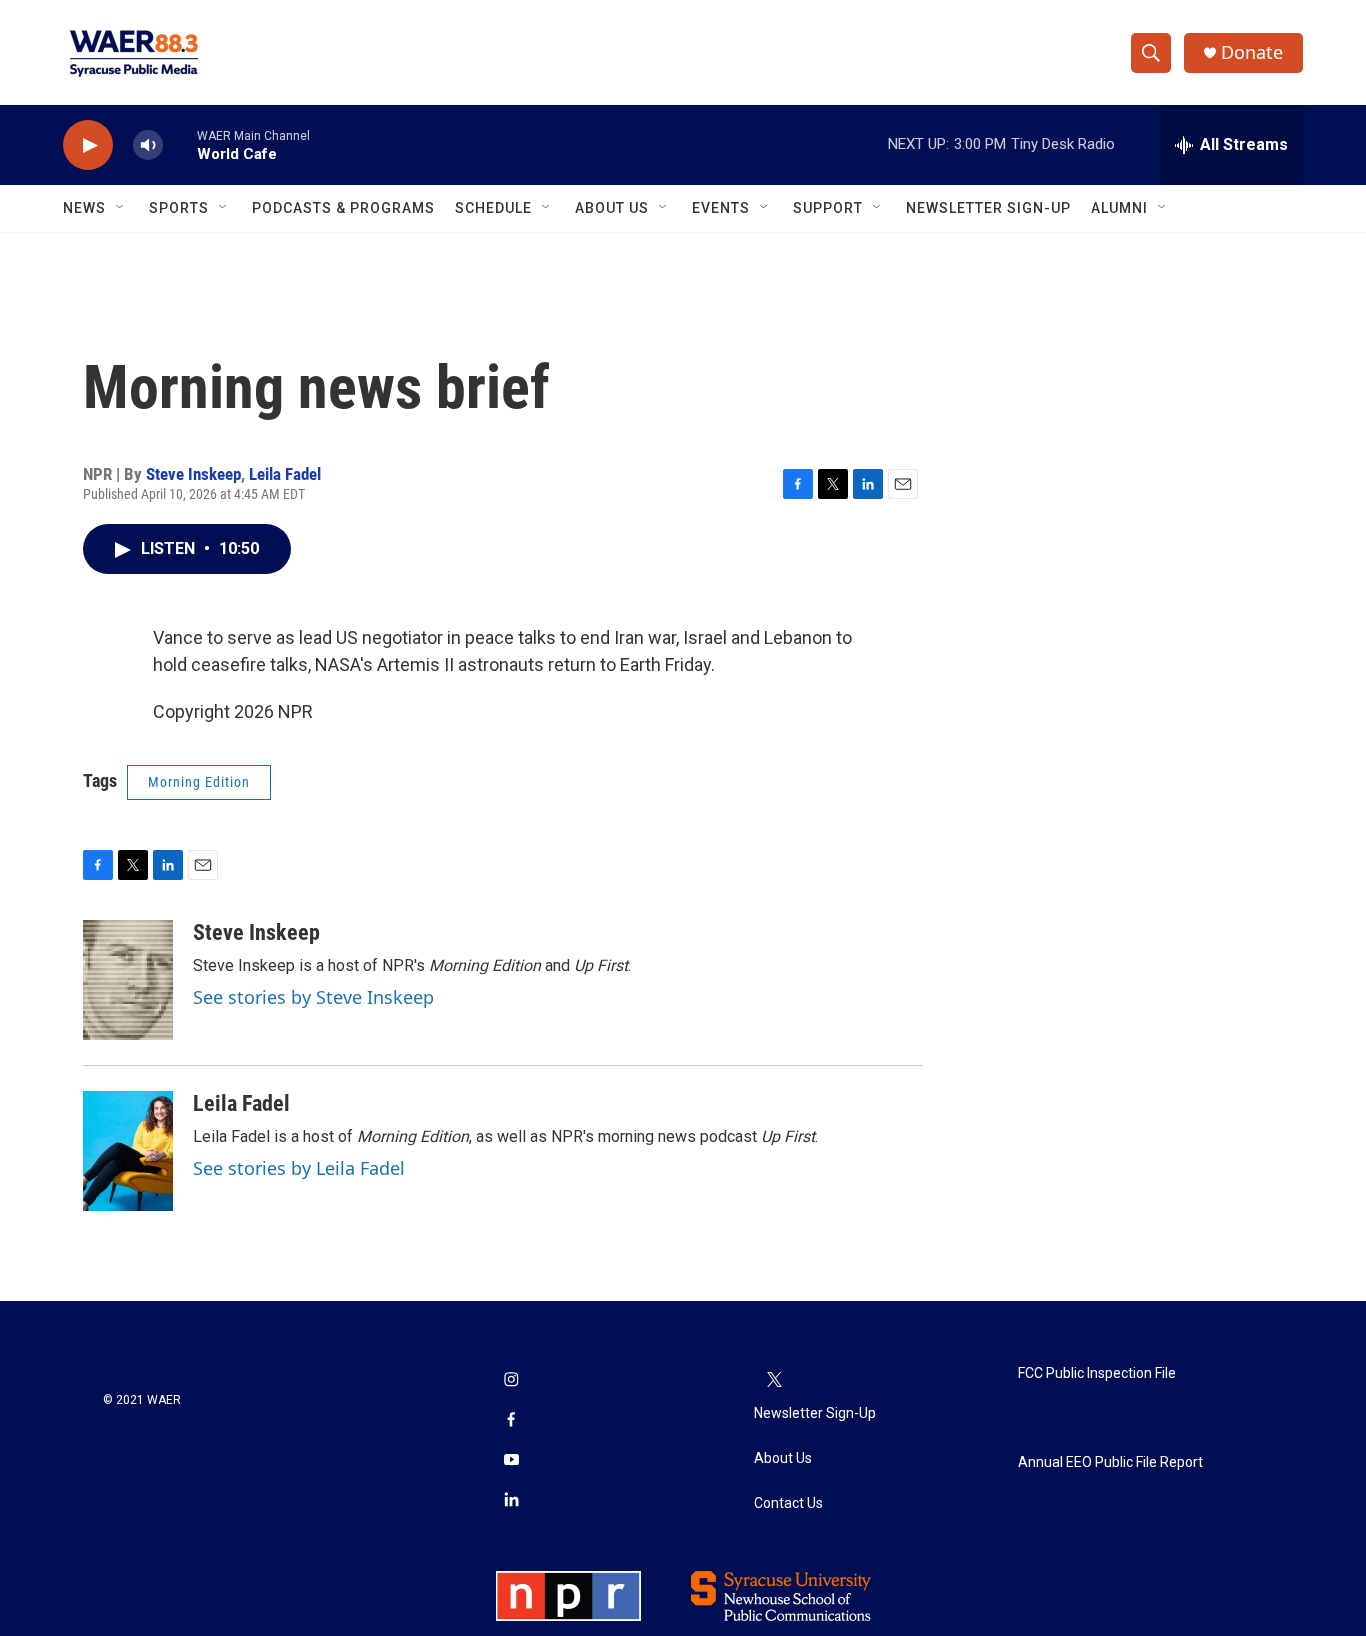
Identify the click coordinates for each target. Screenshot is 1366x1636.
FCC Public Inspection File (1097, 1373)
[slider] (180, 144)
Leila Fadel (285, 474)
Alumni (1119, 208)
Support (828, 208)
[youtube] (511, 1461)
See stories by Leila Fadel (299, 1168)
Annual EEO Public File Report (1110, 1462)
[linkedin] (511, 1501)
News (84, 208)
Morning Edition (199, 782)
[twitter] (774, 1381)
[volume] (148, 145)
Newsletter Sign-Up (988, 208)
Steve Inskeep (193, 474)
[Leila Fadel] (128, 1151)
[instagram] (511, 1381)
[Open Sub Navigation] (121, 208)
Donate (1252, 52)
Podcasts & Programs (343, 208)
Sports (179, 208)
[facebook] (511, 1421)
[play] (88, 145)
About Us (612, 208)
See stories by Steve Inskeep (313, 997)
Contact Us (788, 1503)
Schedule (493, 208)
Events (721, 208)
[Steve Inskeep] (128, 980)
